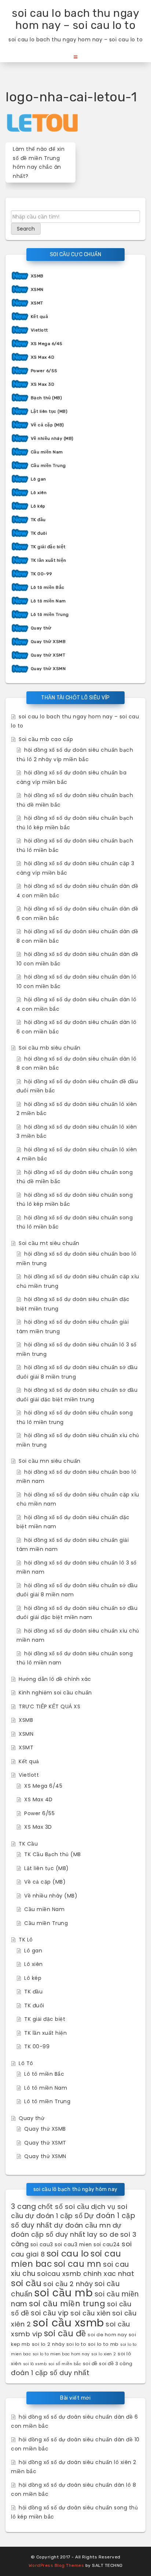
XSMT (37, 303)
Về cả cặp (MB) (47, 425)
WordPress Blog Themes (56, 2565)
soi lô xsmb (35, 2364)
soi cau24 (107, 2245)
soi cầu (26, 2283)
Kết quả (40, 317)
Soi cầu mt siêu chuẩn (49, 1243)
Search (26, 229)
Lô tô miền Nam (48, 601)
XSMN (37, 289)
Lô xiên (39, 493)
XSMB (37, 276)
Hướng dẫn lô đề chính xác (55, 1679)
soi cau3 (42, 2245)
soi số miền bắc (65, 2364)
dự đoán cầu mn (82, 2225)
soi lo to (76, 2344)
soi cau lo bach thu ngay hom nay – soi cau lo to (75, 19)
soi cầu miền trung (67, 2304)
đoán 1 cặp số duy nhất (50, 2373)
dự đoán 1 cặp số (54, 2216)
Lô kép (38, 506)
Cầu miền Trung (48, 466)
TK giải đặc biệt (48, 547)
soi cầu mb (63, 2293)
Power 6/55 (44, 371)
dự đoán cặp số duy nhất (66, 2230)
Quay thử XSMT (48, 655)
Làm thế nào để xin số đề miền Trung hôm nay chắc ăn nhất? (39, 162)
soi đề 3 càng (116, 2364)
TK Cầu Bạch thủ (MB (53, 1854)
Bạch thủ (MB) (47, 398)
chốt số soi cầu (64, 2207)
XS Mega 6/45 (47, 344)
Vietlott (39, 330)
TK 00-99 (42, 574)
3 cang (23, 2207)
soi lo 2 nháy (48, 2344)
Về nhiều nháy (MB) (52, 438)
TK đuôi (39, 533)
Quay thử (41, 628)
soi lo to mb (103, 2344)
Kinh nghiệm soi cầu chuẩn (55, 1693)
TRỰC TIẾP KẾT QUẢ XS (49, 1706)
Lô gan (38, 479)
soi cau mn (78, 2264)
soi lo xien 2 (104, 2354)
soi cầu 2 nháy (68, 2284)
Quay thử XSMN (48, 669)
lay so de (103, 2234)
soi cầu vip (50, 2313)
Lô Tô (26, 2063)
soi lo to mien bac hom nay (61, 2354)
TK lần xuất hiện (49, 560)
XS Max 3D (43, 384)
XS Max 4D (43, 357)
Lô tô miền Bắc (48, 587)
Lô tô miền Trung (50, 614)
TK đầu (38, 520)
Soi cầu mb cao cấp (46, 739)
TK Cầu (28, 1844)
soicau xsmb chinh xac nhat (86, 2274)
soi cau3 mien (73, 2245)
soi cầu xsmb (68, 2323)
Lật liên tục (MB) (49, 411)
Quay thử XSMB (48, 642)
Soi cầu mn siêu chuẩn (50, 1461)
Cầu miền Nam (47, 452)
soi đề (90, 2364)
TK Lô (26, 1940)
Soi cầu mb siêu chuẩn (50, 1048)
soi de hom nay (107, 2335)
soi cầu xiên (90, 2313)
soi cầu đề (65, 2333)
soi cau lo (68, 2253)
